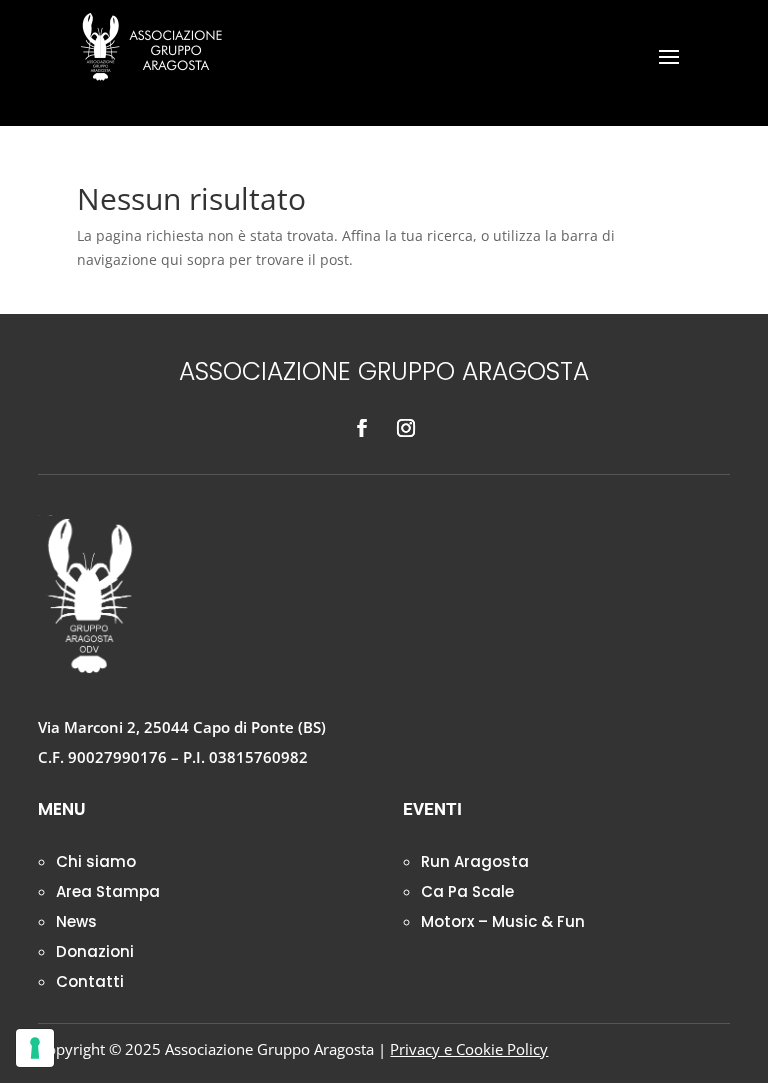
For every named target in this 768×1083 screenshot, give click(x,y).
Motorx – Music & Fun (503, 921)
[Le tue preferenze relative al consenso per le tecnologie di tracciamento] (35, 1048)
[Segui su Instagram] (406, 428)
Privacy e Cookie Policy (469, 1049)
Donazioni (95, 951)
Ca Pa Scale (467, 891)
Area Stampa (108, 891)
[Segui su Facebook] (362, 428)
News (76, 921)
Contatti (90, 981)
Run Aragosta (475, 861)
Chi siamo (96, 861)
